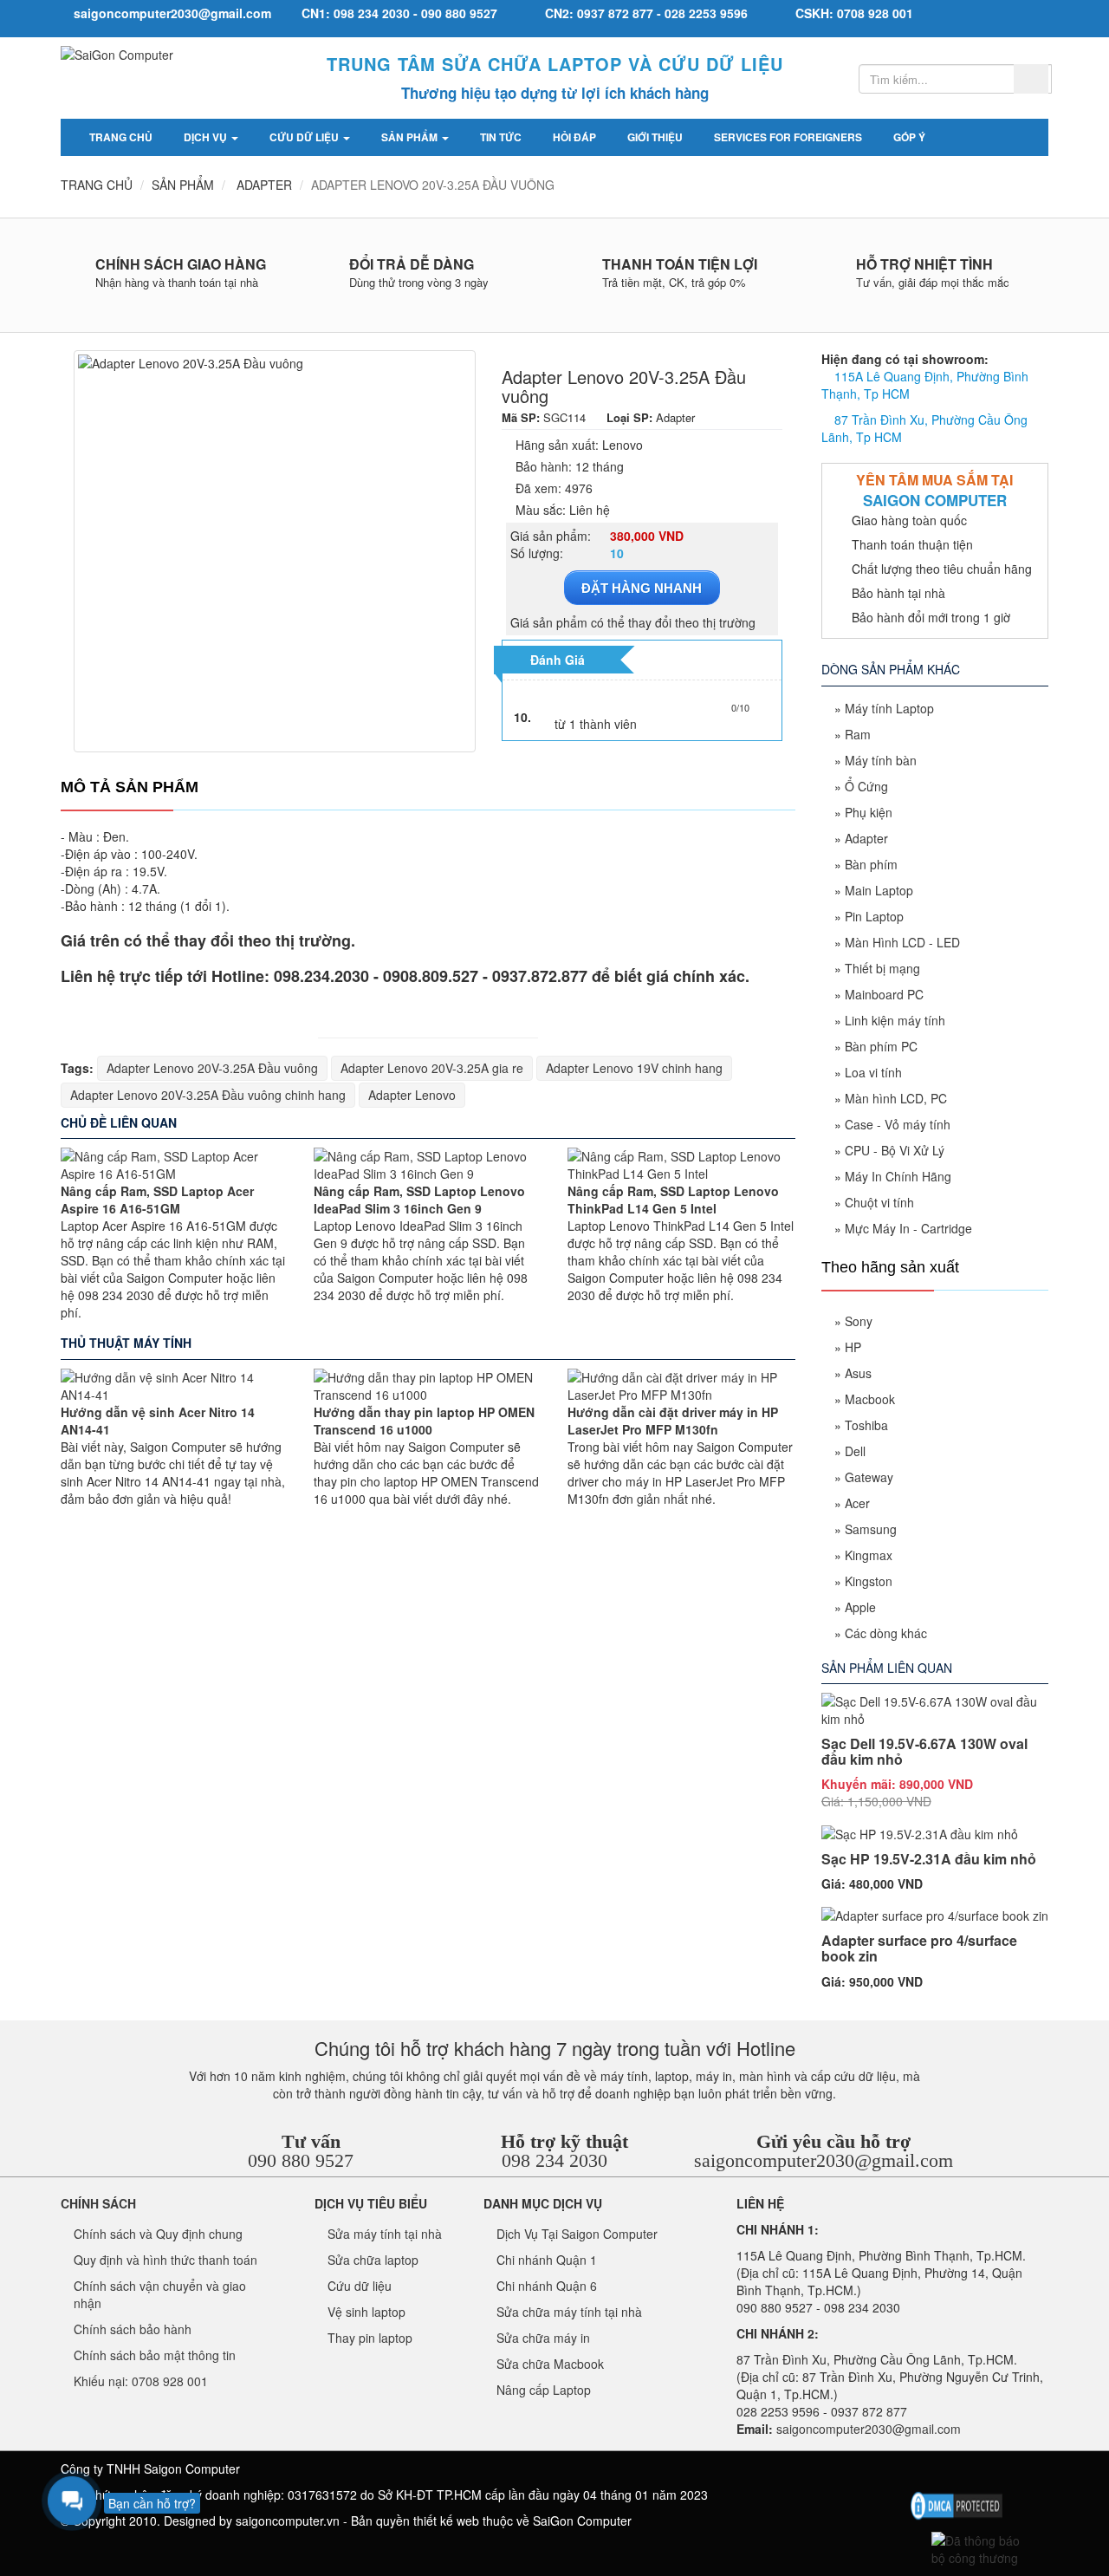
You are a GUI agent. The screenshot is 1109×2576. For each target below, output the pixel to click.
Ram (858, 734)
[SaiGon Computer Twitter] (947, 2473)
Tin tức (501, 137)
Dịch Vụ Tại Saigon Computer (577, 2234)
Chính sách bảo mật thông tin (155, 2355)
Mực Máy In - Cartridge (908, 1228)
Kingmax (869, 1555)
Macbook (870, 1399)
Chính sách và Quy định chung (158, 2234)
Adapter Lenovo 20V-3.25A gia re (432, 1068)
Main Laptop (879, 890)
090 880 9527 (301, 2160)
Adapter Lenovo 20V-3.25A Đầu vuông (212, 1068)
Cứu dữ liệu (305, 137)
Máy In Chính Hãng (898, 1176)
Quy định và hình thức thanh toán (165, 2260)
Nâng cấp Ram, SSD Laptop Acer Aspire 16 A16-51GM (157, 1200)
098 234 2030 (554, 2160)
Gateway (869, 1477)
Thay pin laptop (370, 2338)
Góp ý (909, 137)
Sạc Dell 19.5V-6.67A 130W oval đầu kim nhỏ (924, 1751)
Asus (858, 1373)
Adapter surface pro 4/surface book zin (919, 1948)
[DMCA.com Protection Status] (957, 2504)
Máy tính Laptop (889, 708)
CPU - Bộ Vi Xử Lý (895, 1150)
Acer (857, 1503)
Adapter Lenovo (412, 1095)
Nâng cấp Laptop (544, 2390)
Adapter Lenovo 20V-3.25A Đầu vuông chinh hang (208, 1095)
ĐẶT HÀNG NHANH (642, 588)
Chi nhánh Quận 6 (547, 2286)
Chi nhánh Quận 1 (547, 2260)
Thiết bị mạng (882, 968)
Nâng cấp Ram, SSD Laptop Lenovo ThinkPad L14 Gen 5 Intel (673, 1200)
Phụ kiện (869, 812)
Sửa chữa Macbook (550, 2364)
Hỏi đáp (574, 137)
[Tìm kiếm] (1031, 79)
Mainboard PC (884, 994)
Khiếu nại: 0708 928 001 (141, 2381)
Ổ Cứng (866, 786)
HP (853, 1347)
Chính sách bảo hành (133, 2329)
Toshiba (866, 1425)
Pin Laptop (874, 916)
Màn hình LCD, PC (896, 1098)
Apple (860, 1607)
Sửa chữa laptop (373, 2260)
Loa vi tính (873, 1072)
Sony (859, 1321)
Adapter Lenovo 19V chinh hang (634, 1068)
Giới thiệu (655, 137)
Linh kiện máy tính (895, 1020)
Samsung (871, 1529)
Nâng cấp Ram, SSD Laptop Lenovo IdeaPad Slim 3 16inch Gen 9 (419, 1200)
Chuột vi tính (879, 1202)
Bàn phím (871, 864)
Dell (855, 1451)
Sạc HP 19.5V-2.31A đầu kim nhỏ (929, 1859)
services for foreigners (788, 137)
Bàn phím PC (881, 1046)
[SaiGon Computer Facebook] (919, 2473)
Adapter (866, 838)
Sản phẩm (411, 137)
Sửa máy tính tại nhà (385, 2234)
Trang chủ (121, 137)
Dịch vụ (207, 137)
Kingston (869, 1581)
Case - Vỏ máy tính (898, 1124)
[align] (1005, 2473)
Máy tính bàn (881, 760)
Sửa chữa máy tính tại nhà (569, 2312)
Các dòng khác (886, 1633)
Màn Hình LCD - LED (902, 942)
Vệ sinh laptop (366, 2312)
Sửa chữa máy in (543, 2338)
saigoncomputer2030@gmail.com (824, 2160)
